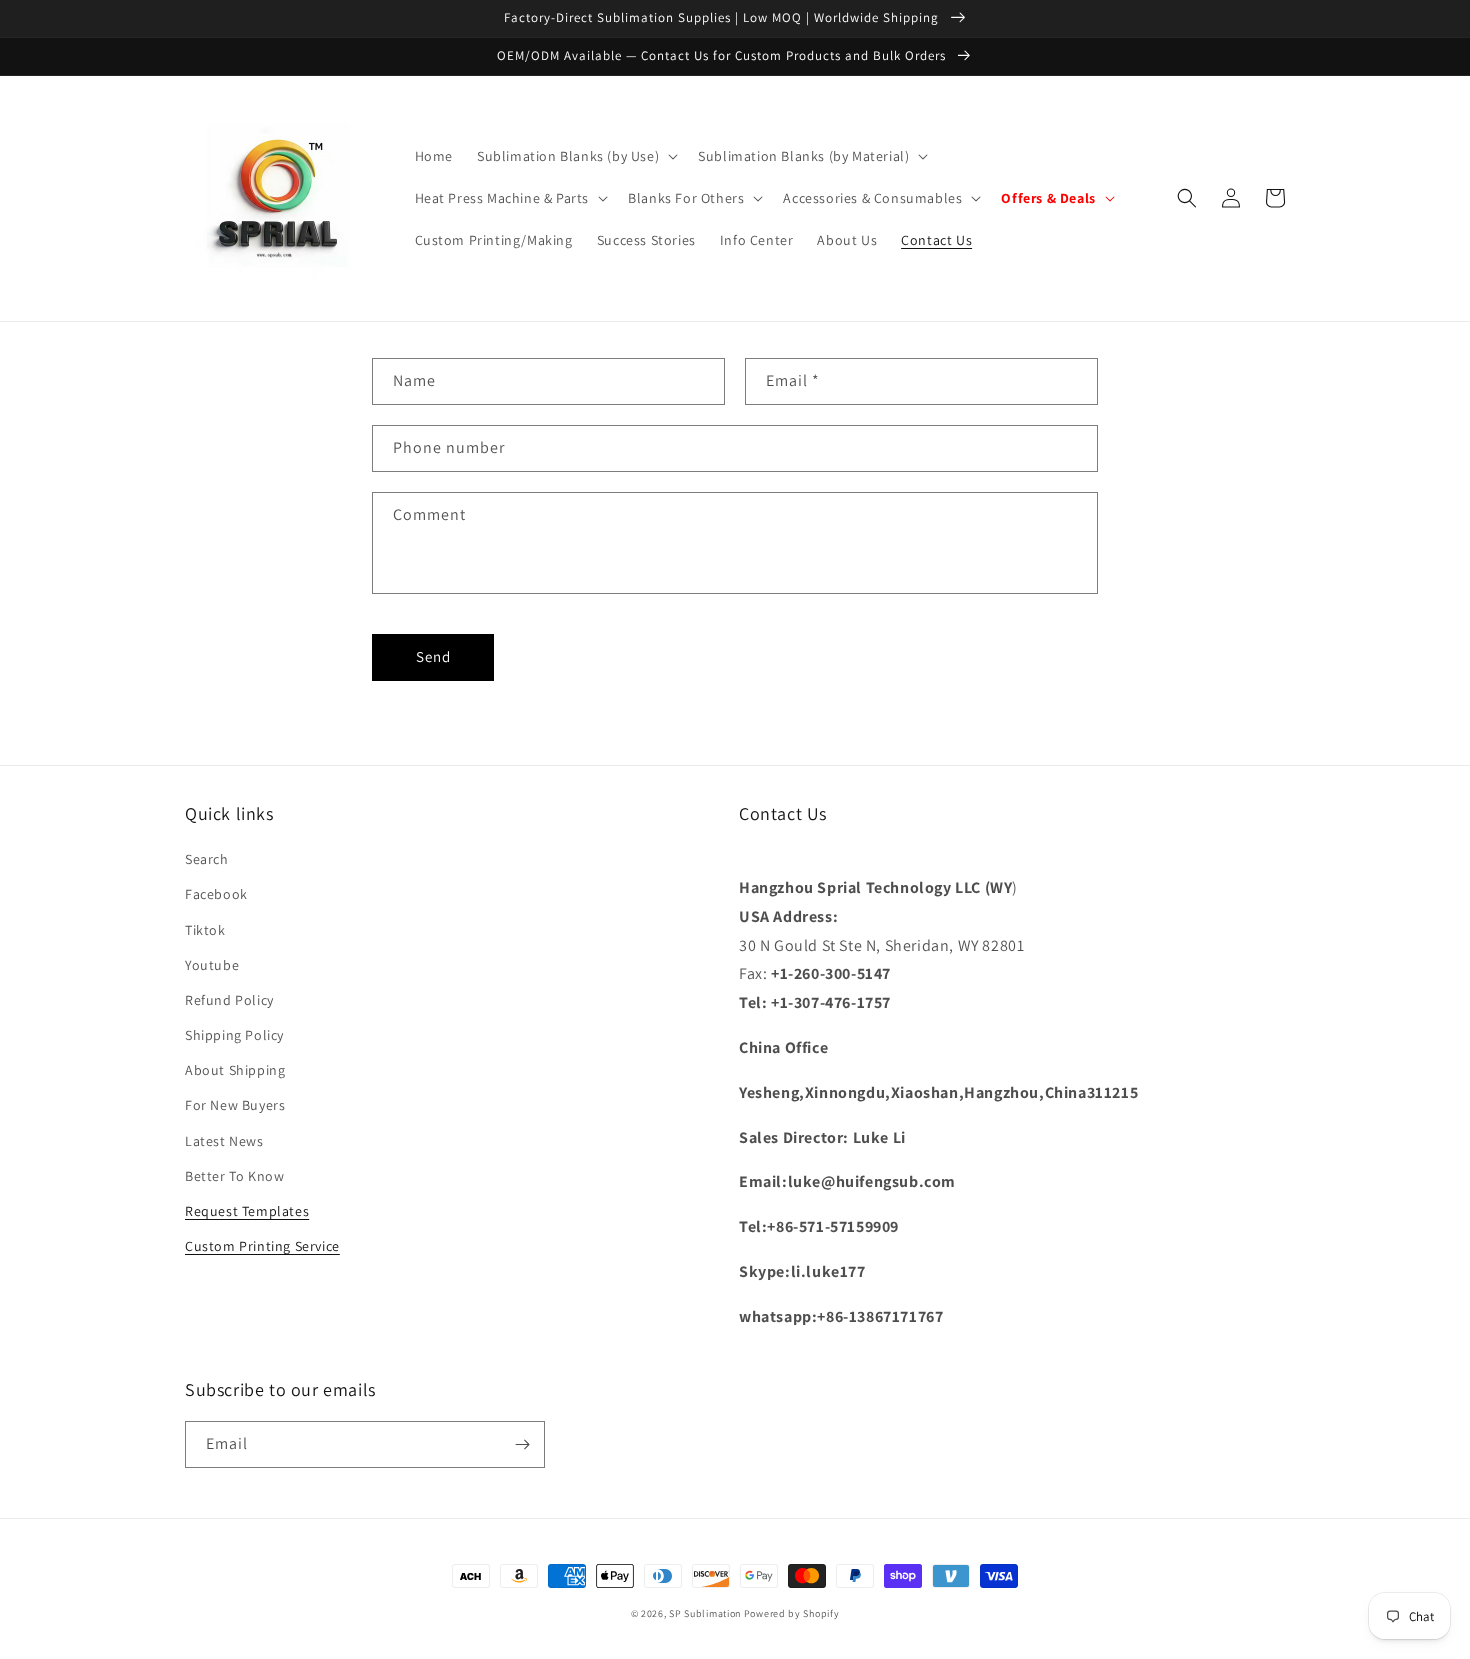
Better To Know (234, 1176)
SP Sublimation (705, 1613)
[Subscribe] (522, 1444)
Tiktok (205, 930)
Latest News (224, 1141)
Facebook (216, 894)
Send (433, 656)
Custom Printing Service (262, 1246)
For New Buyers (235, 1105)
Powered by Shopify (792, 1613)
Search (207, 859)
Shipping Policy (234, 1035)
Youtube (212, 965)
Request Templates (247, 1211)
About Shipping (235, 1070)
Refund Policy (229, 1000)
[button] (575, 156)
